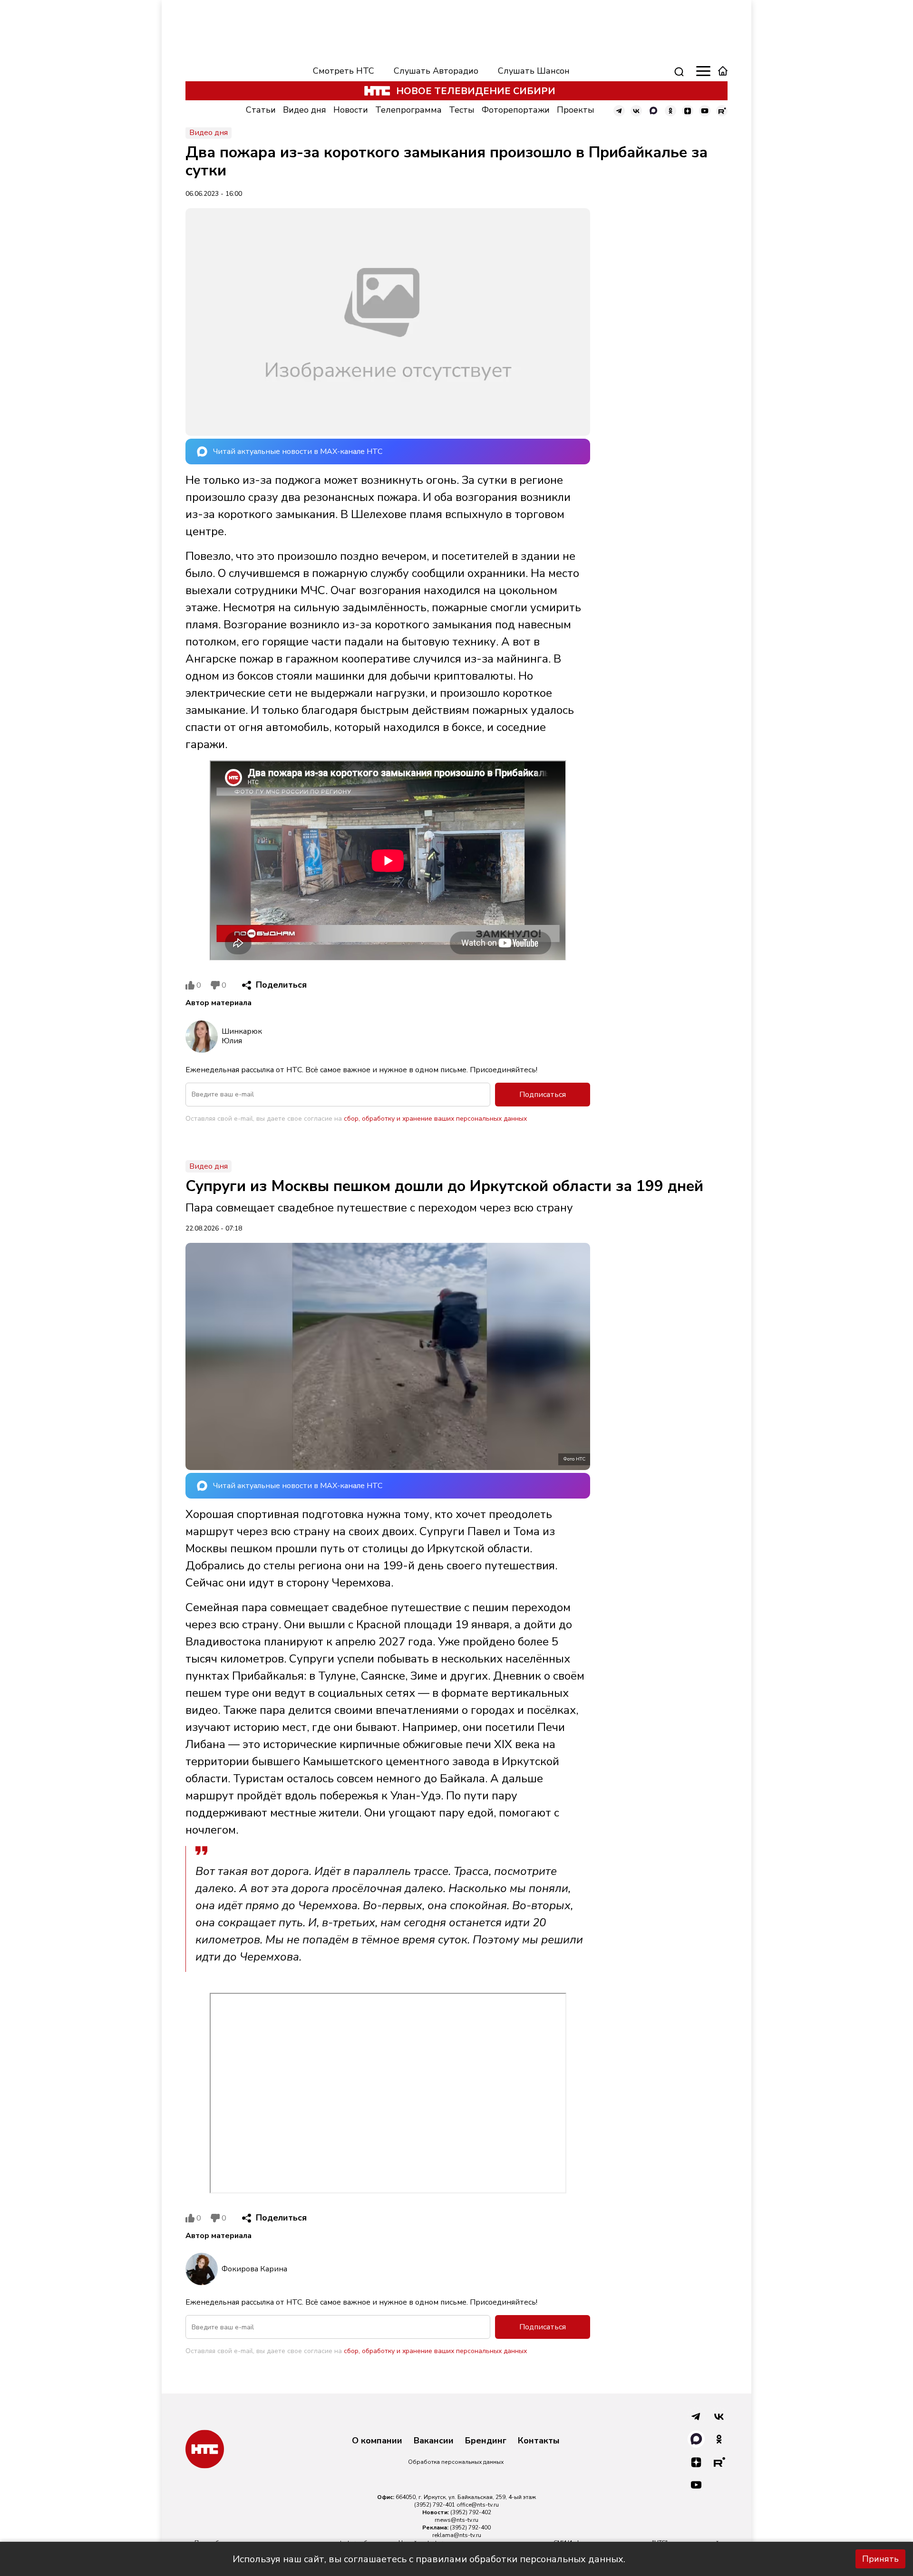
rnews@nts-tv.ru (456, 2520)
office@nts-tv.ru (478, 2505)
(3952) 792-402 (471, 2512)
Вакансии (434, 2441)
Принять (880, 2559)
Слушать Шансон (534, 71)
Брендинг (486, 2441)
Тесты (462, 110)
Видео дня (305, 110)
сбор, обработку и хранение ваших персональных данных (435, 1119)
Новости (351, 110)
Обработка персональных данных (456, 2462)
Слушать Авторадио (436, 71)
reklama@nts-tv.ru (457, 2535)
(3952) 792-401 (435, 2505)
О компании (377, 2441)
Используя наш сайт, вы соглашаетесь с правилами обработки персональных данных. (429, 2559)
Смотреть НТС (344, 71)
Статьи (261, 110)
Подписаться (543, 1095)
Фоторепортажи (516, 110)
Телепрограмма (408, 110)
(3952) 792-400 (470, 2528)
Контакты (539, 2441)
